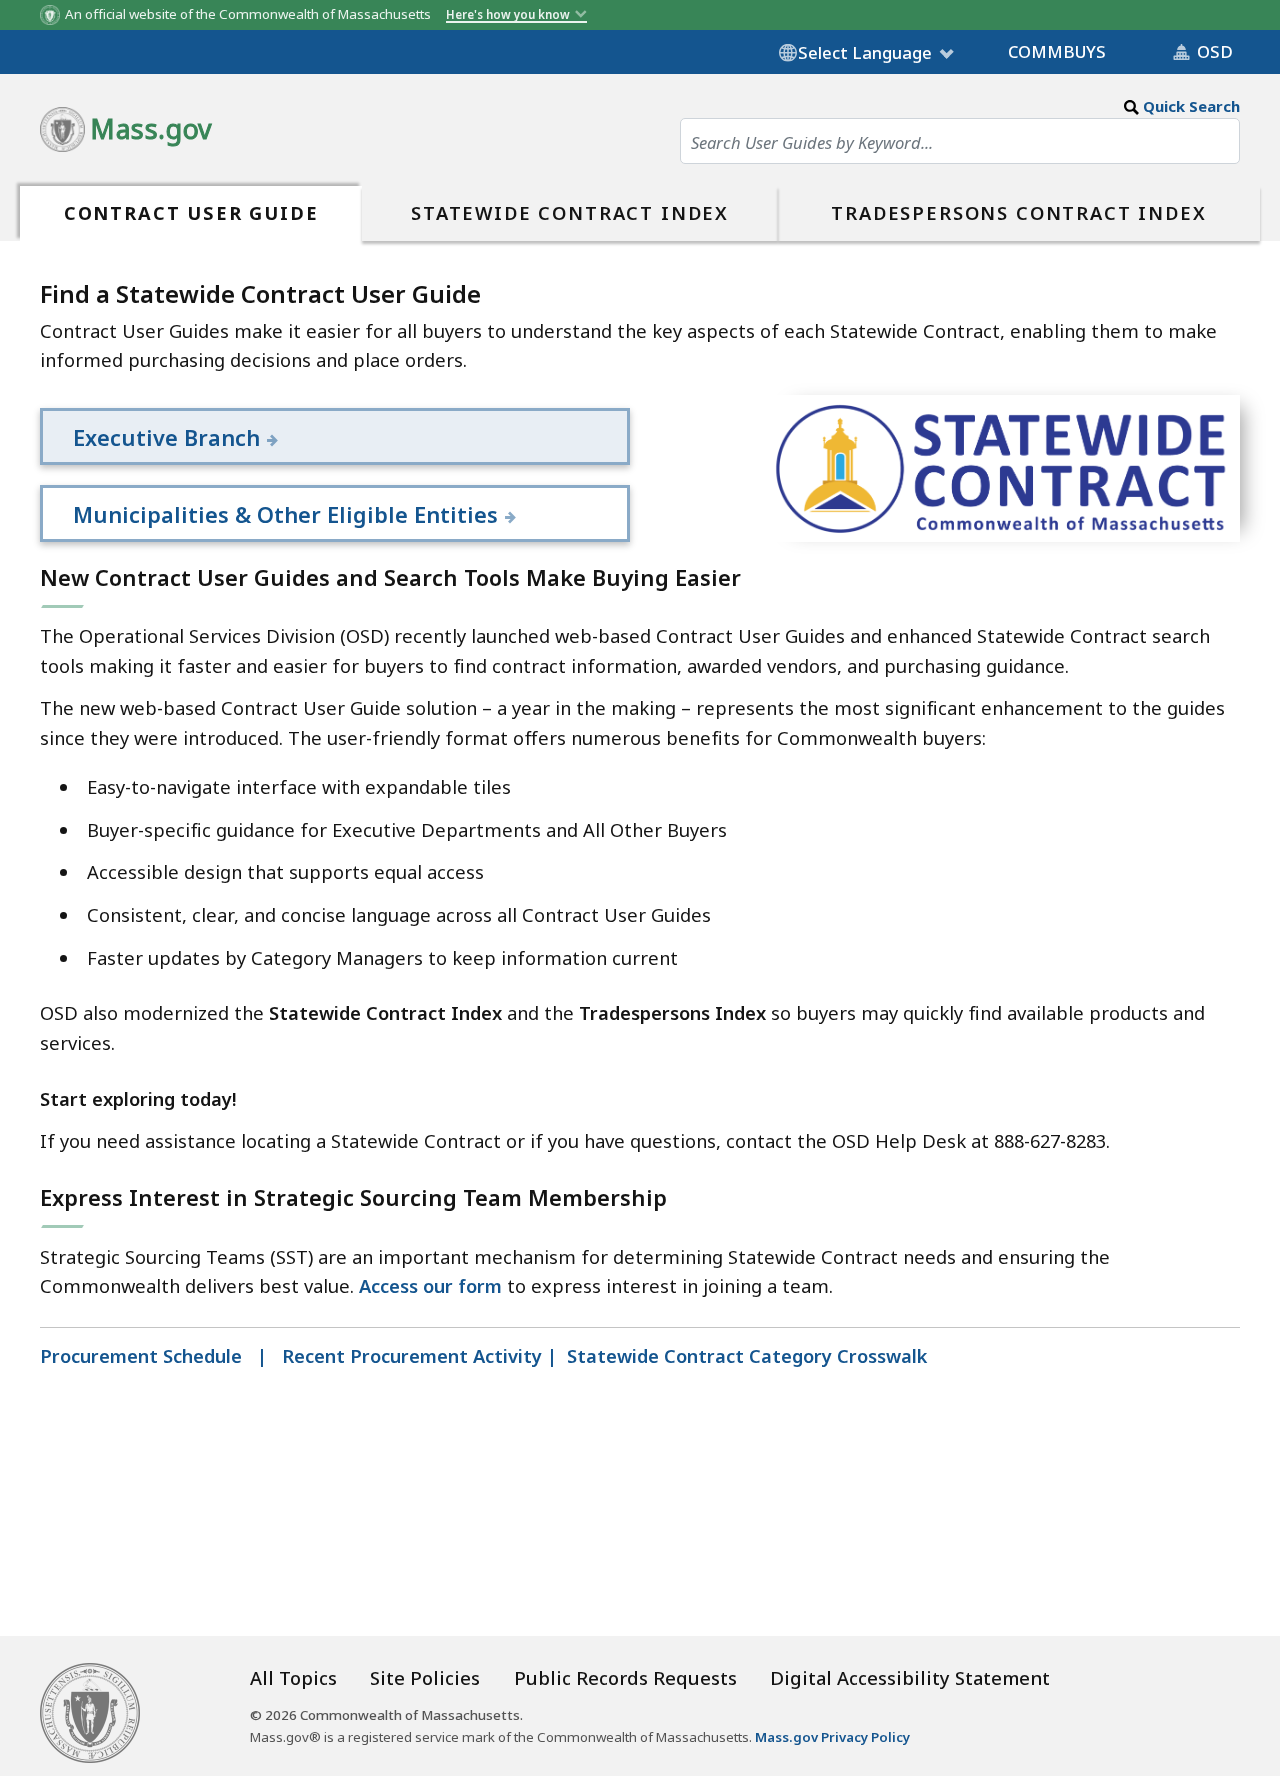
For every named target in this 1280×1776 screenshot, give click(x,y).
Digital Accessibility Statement (910, 1677)
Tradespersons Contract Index (1018, 212)
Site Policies (425, 1677)
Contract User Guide (191, 212)
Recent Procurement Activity (412, 1355)
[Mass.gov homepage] (90, 1710)
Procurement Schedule (143, 1355)
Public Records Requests (625, 1677)
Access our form (430, 1285)
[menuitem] (191, 213)
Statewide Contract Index (570, 212)
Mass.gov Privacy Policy (832, 1737)
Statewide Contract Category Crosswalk (747, 1355)
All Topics (293, 1677)
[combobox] (960, 142)
